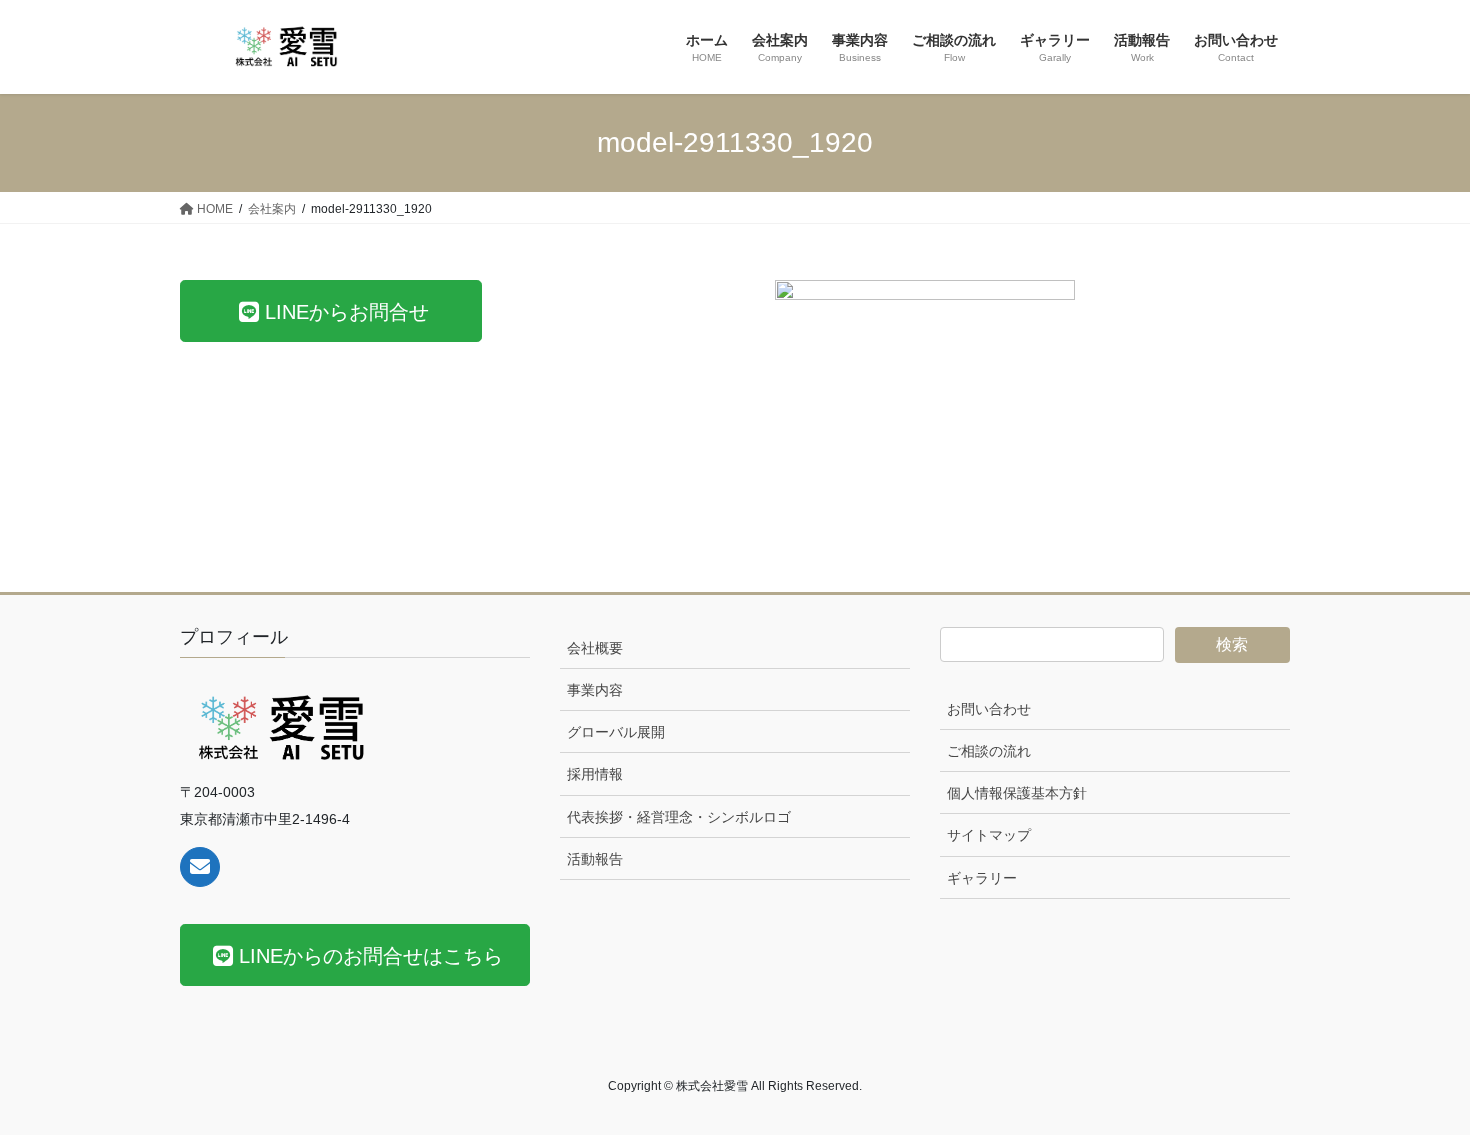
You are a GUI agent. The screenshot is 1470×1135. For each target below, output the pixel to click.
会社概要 (595, 648)
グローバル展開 (616, 732)
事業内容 (595, 690)
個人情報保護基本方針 (1017, 793)
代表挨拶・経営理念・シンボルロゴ (679, 817)
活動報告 (595, 859)
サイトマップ (989, 835)
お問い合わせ (989, 709)
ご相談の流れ (989, 751)
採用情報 (595, 774)
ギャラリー (982, 878)
